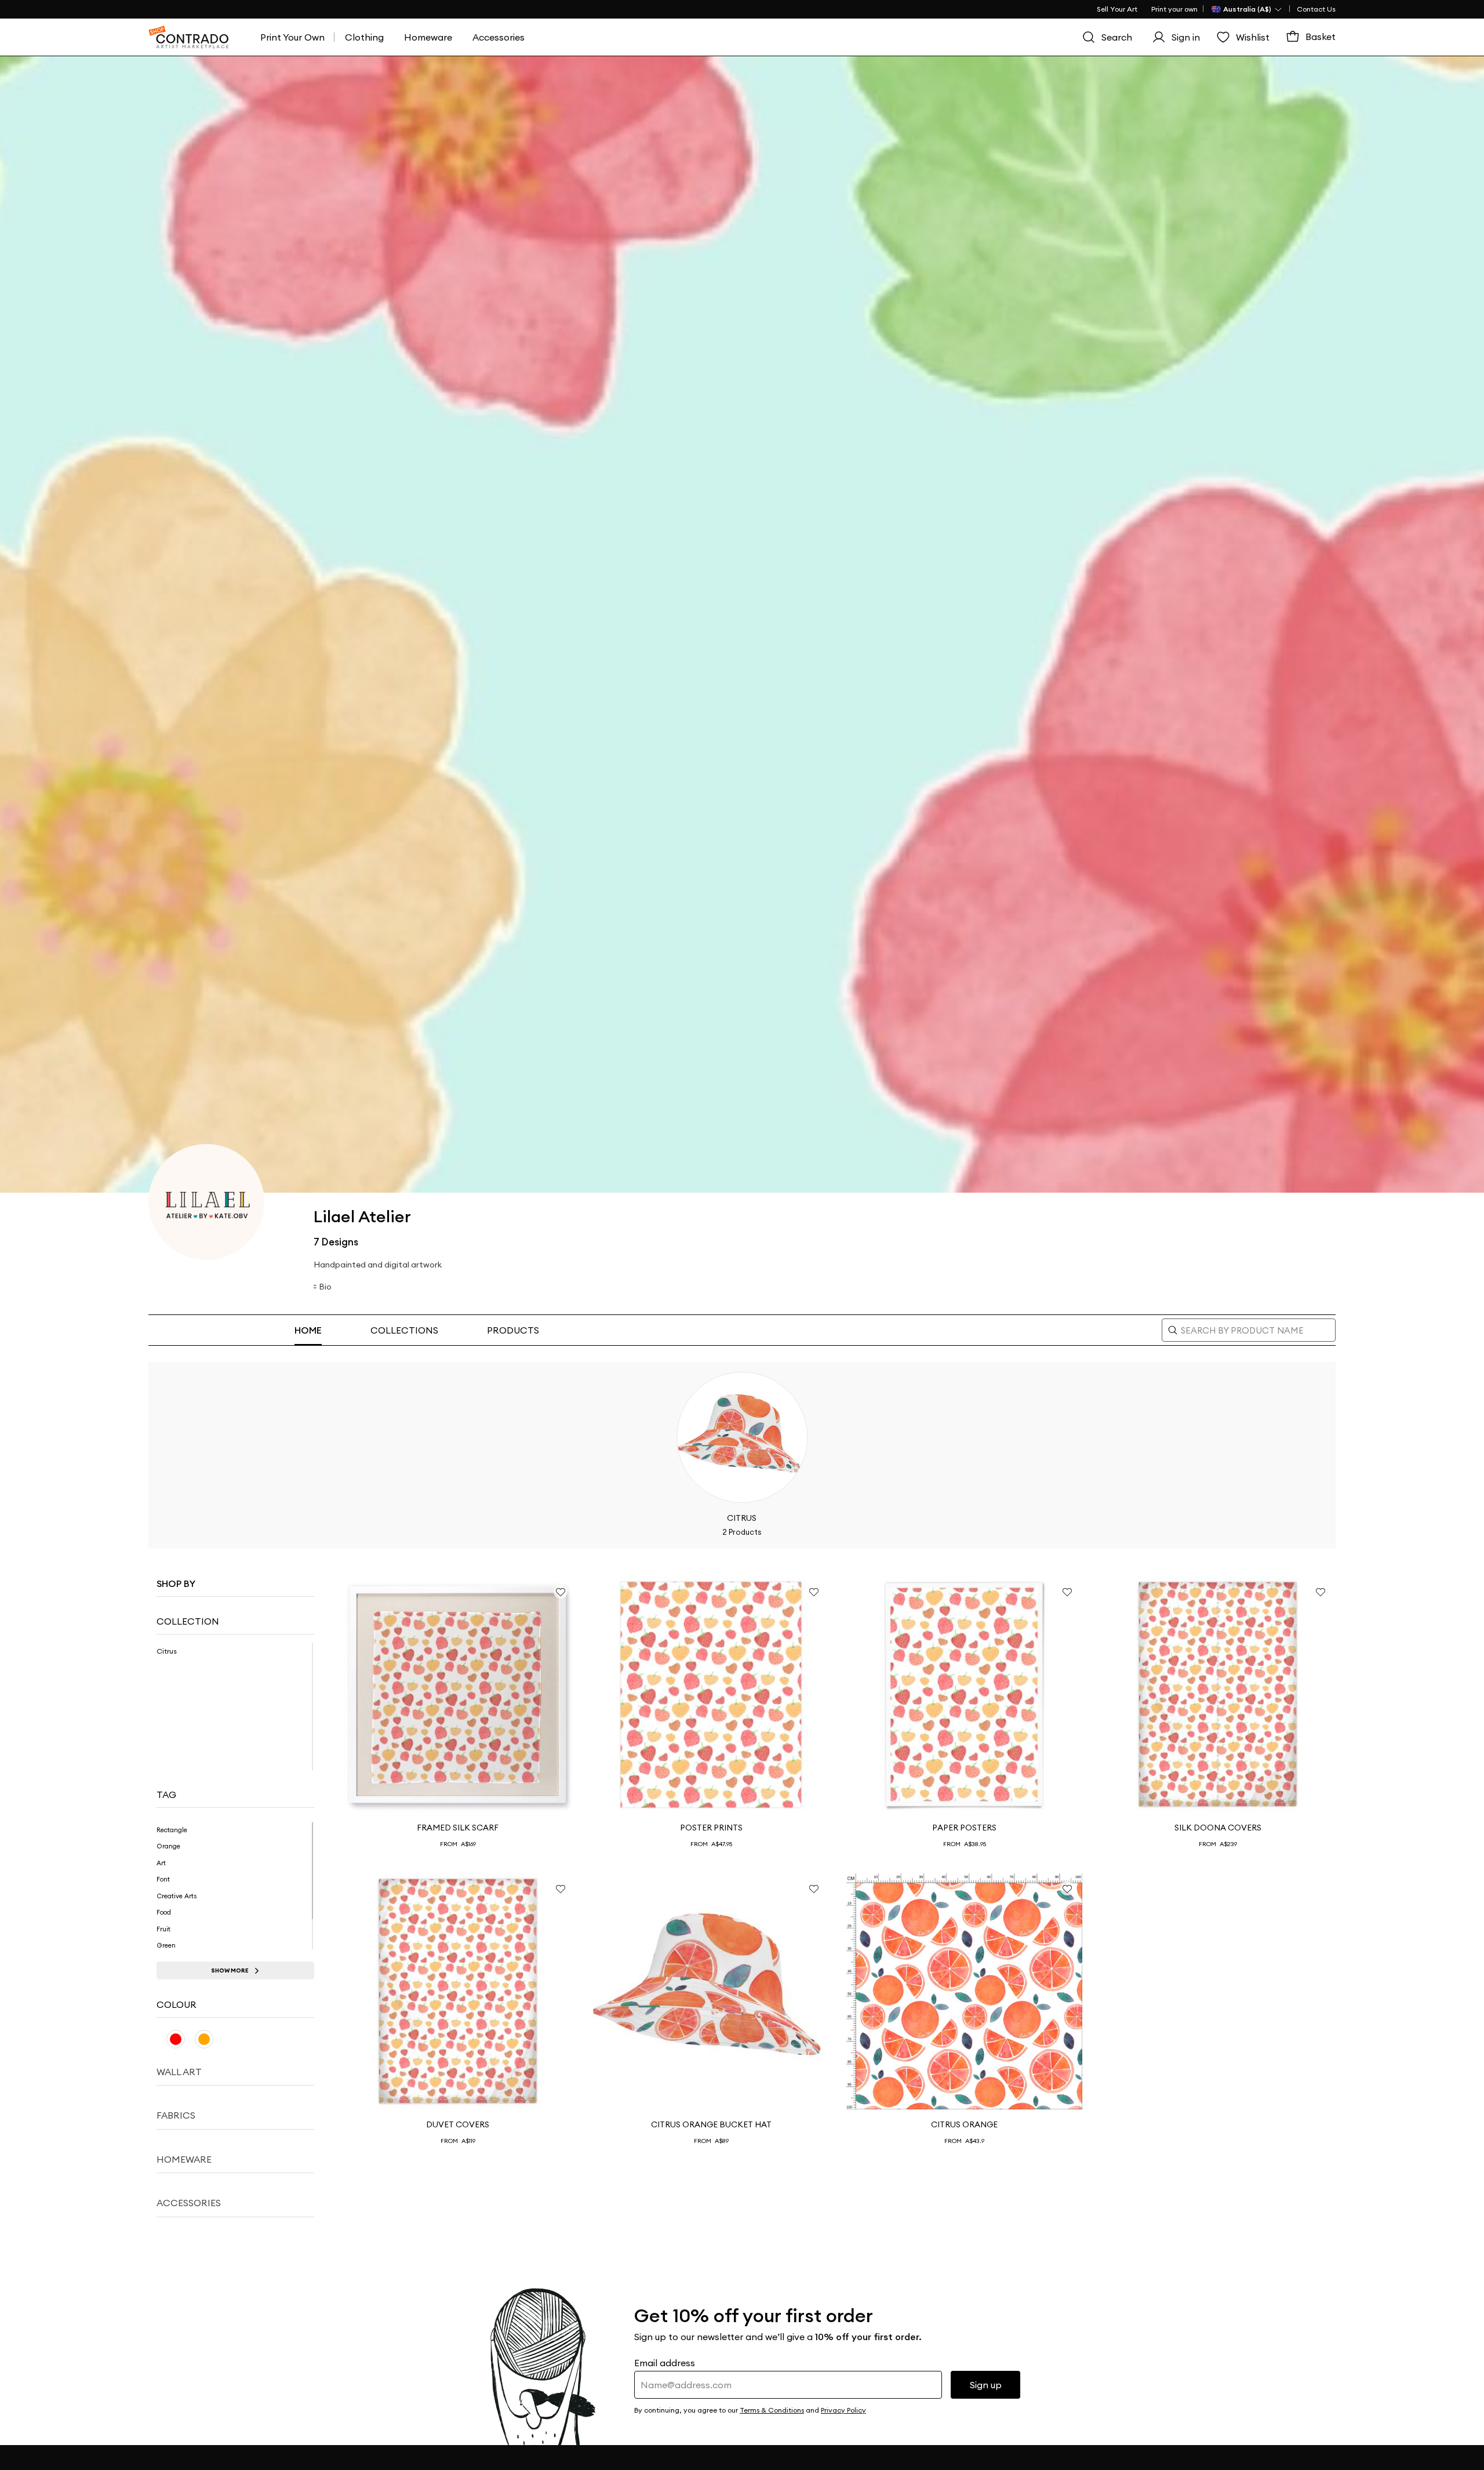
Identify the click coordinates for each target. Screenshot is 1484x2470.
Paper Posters (964, 1828)
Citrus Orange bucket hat (711, 2124)
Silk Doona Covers (1218, 1828)
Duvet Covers (458, 2124)
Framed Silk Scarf (458, 1828)
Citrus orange (964, 2124)
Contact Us (1316, 9)
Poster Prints (711, 1828)
